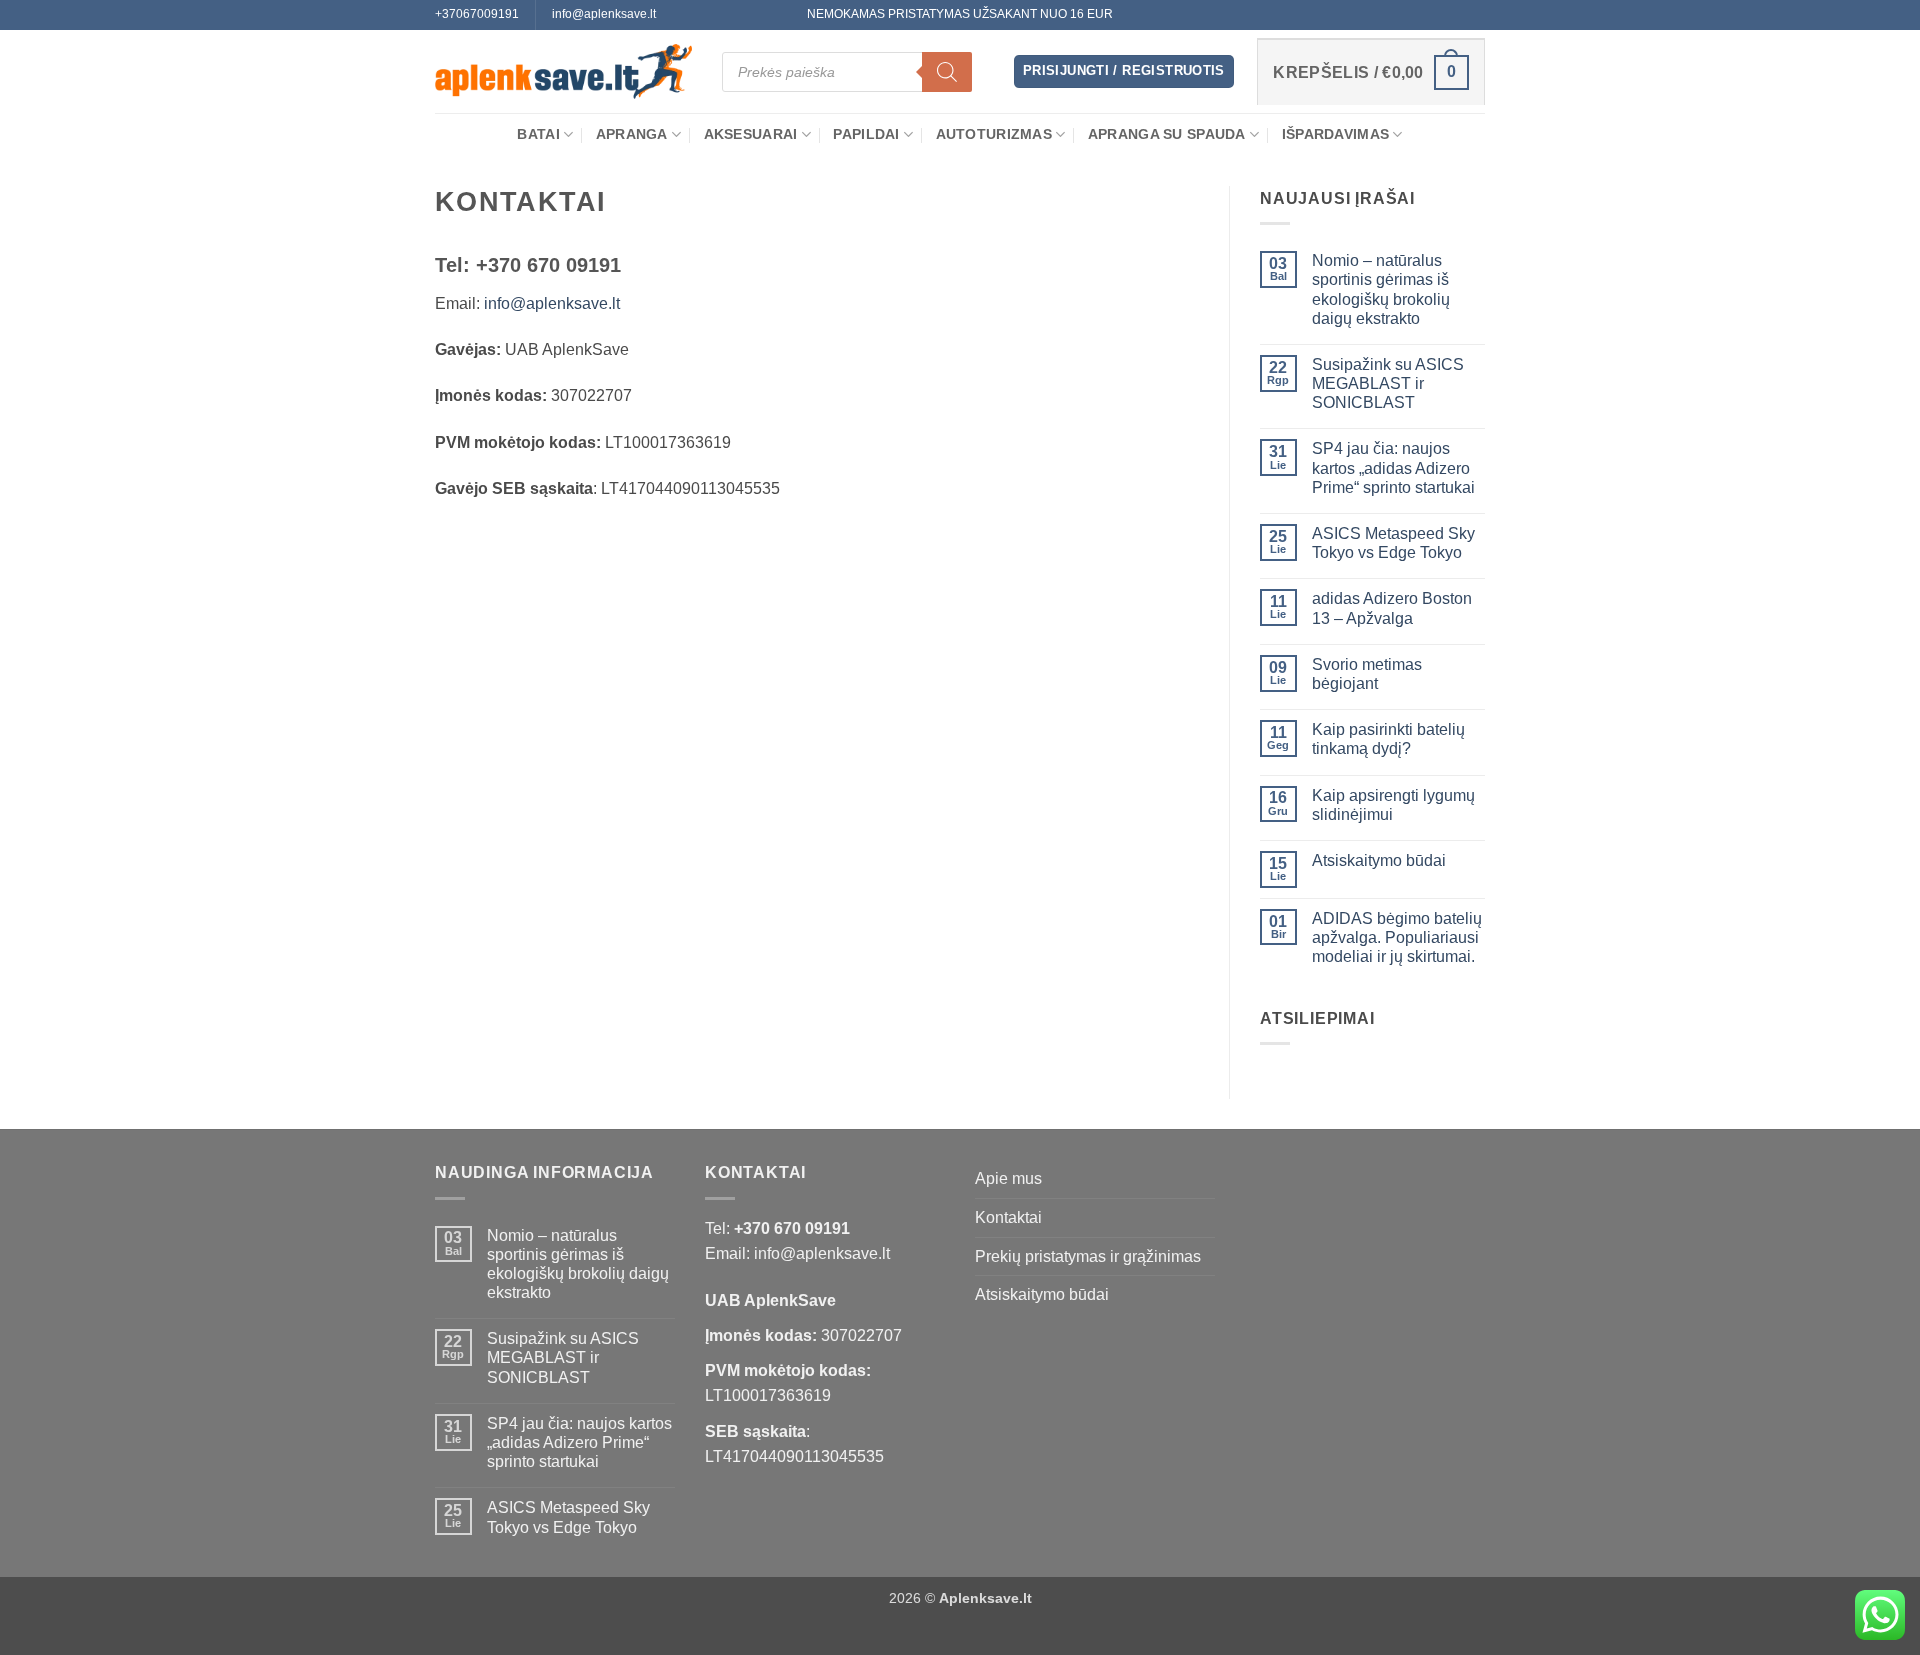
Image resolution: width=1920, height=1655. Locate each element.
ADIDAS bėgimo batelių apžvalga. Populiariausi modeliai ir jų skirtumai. (1397, 937)
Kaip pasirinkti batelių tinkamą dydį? (1388, 739)
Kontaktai (1008, 1217)
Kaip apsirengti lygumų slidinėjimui (1393, 805)
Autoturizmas (994, 134)
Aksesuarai (751, 134)
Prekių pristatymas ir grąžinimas (1088, 1256)
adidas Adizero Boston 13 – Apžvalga (1392, 608)
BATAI (538, 134)
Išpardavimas (1335, 134)
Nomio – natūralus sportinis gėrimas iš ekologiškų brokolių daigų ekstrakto (1381, 289)
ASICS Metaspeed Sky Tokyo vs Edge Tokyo (1393, 543)
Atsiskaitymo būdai (1379, 860)
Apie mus (1008, 1178)
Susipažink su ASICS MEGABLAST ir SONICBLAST (1388, 383)
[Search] (947, 72)
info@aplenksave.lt (552, 303)
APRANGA (632, 134)
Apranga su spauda (1167, 134)
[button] (1124, 71)
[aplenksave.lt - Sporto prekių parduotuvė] (563, 72)
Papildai (866, 134)
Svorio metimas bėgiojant (1367, 674)
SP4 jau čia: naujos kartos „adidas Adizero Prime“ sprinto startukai (1393, 467)
